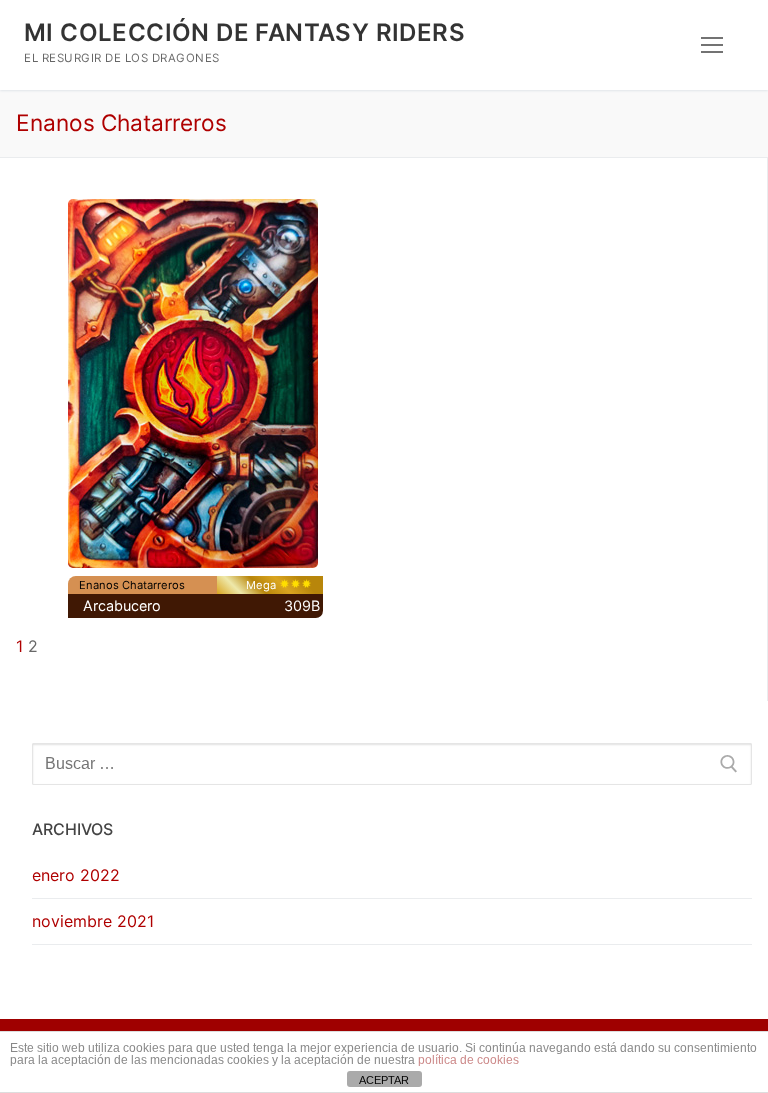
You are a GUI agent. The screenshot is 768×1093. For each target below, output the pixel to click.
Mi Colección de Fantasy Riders (244, 32)
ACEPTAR (384, 1080)
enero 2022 (76, 875)
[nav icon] (712, 45)
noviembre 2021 (93, 921)
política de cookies (468, 1060)
